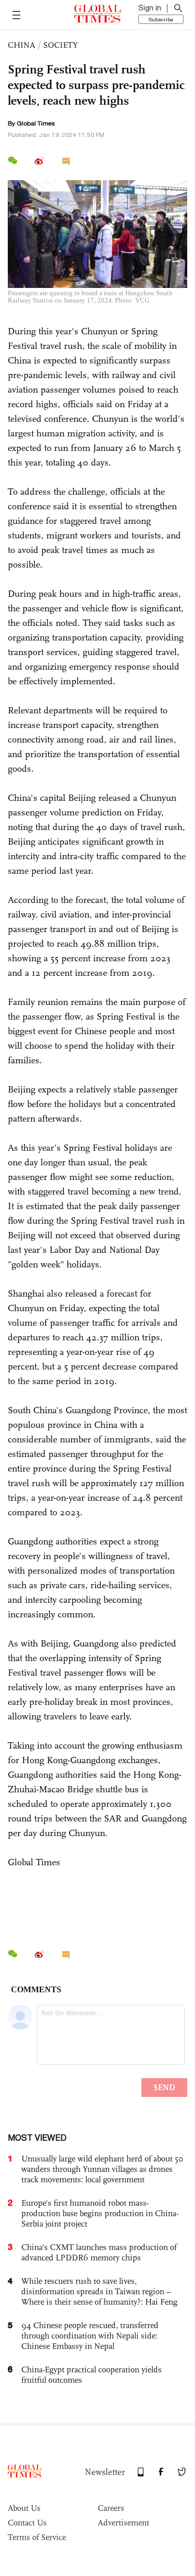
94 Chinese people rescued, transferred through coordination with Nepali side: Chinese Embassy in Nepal (90, 2336)
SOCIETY (61, 45)
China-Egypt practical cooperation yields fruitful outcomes (92, 2375)
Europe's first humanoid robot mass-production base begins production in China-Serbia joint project (100, 2213)
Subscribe (161, 19)
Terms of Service (37, 2537)
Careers (111, 2508)
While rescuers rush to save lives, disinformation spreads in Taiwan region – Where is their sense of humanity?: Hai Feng (99, 2291)
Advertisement (123, 2523)
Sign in (150, 8)
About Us (24, 2508)
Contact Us (27, 2523)
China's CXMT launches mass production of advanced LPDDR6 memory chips (99, 2252)
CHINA (22, 45)
